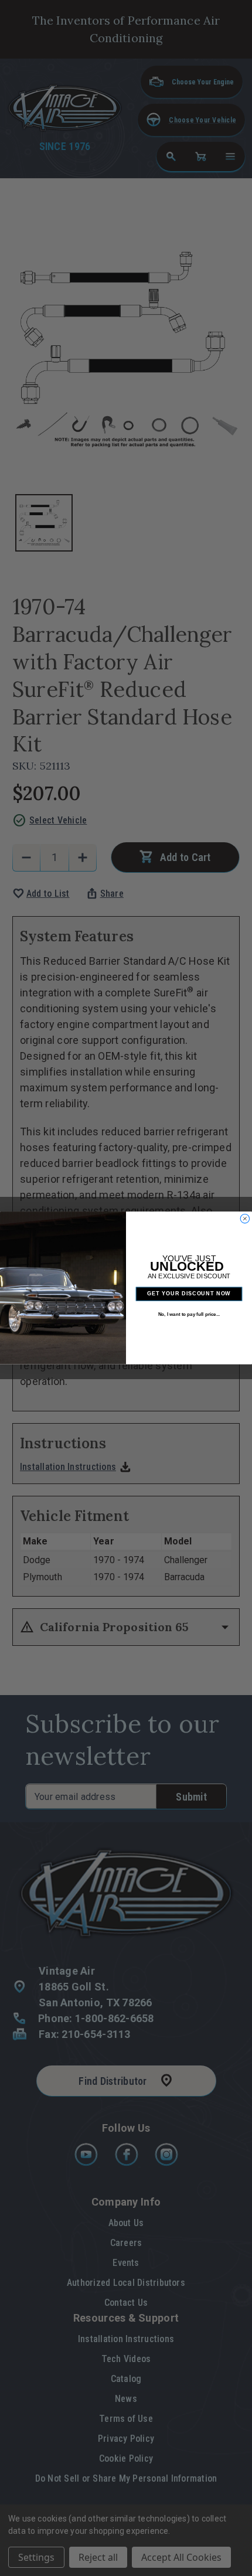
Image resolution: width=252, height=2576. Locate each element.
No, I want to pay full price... (189, 1314)
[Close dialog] (245, 1219)
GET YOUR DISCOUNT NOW (189, 1294)
